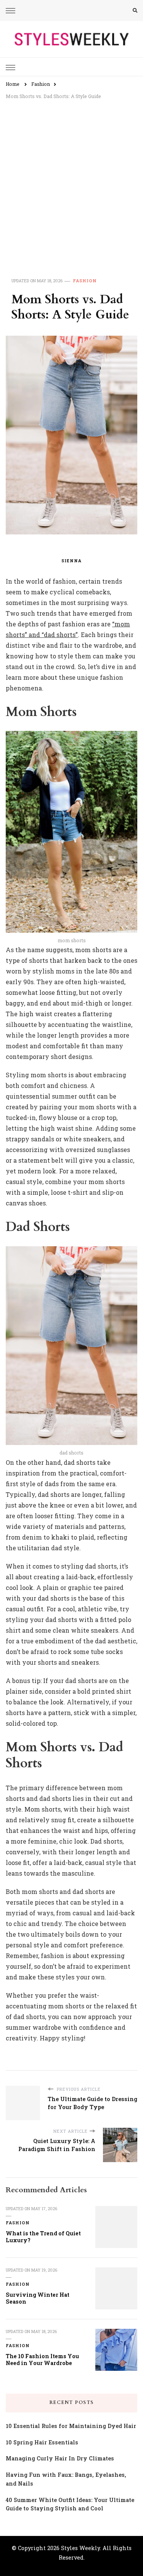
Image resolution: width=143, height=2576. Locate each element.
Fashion (85, 281)
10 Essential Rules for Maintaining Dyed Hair (71, 2426)
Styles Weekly (80, 2548)
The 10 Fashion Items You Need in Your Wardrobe (42, 2360)
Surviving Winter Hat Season (38, 2298)
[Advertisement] (71, 180)
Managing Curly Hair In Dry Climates (60, 2458)
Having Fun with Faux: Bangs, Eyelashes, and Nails (66, 2479)
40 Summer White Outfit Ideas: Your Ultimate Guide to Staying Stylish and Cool (70, 2504)
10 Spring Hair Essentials (42, 2442)
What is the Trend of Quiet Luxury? (43, 2237)
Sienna (71, 561)
